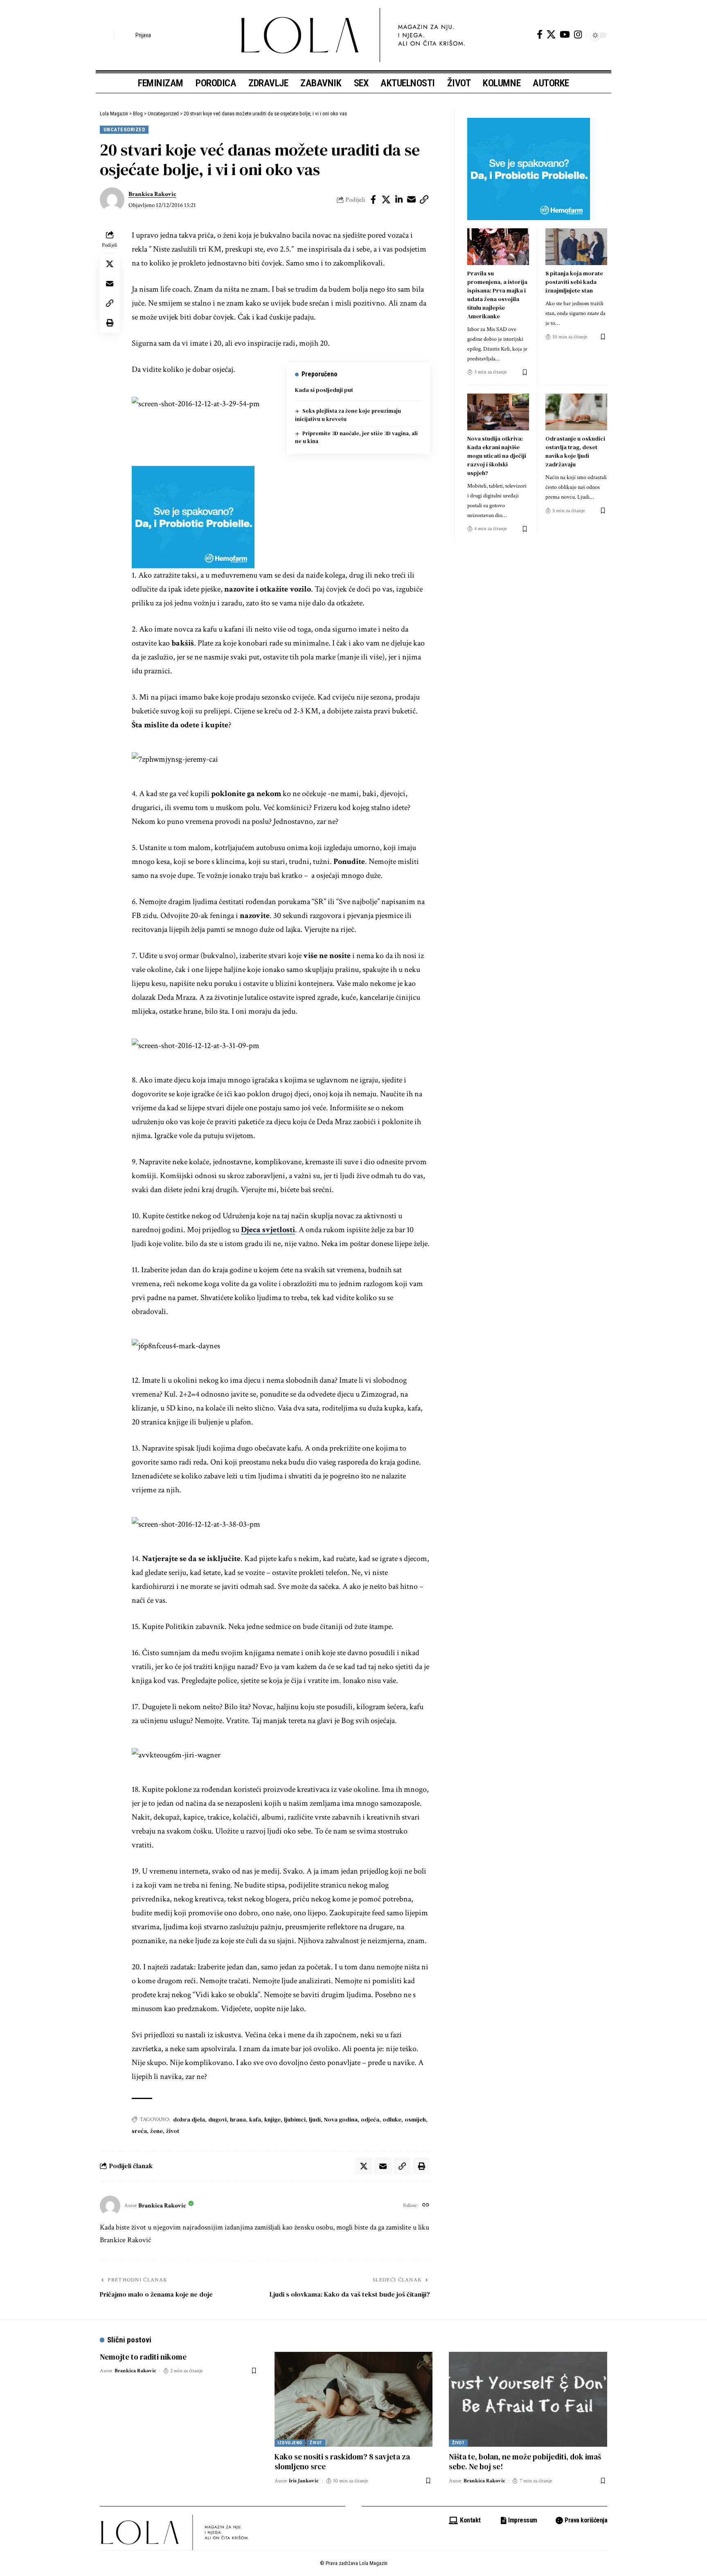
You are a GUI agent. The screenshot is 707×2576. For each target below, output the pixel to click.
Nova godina (341, 2119)
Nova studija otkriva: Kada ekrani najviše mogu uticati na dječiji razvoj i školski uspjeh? (497, 456)
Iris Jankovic (304, 2481)
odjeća (370, 2119)
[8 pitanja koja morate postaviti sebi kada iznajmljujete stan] (576, 247)
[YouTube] (565, 35)
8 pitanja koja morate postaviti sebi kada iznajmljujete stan (574, 282)
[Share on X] (386, 200)
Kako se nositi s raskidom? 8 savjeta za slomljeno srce (342, 2462)
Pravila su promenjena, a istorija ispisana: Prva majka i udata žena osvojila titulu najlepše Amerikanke (497, 295)
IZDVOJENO (290, 2443)
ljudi (315, 2119)
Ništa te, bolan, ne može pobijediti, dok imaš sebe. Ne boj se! (525, 2462)
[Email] (412, 200)
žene (156, 2131)
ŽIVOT (316, 2443)
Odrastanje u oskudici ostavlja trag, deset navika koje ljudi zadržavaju (575, 451)
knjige (272, 2119)
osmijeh (415, 2119)
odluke (392, 2119)
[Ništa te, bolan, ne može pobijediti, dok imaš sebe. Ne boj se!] (528, 2399)
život (173, 2131)
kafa (255, 2119)
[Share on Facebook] (374, 200)
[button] (106, 35)
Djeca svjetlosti (268, 1230)
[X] (551, 35)
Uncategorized (124, 129)
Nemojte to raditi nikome (143, 2357)
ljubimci (295, 2119)
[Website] (426, 2206)
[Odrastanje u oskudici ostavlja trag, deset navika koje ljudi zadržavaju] (576, 412)
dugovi (217, 2119)
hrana (238, 2119)
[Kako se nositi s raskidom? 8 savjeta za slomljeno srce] (354, 2399)
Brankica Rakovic (152, 194)
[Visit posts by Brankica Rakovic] (112, 200)
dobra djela (189, 2119)
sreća (139, 2131)
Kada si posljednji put (324, 390)
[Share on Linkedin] (399, 200)
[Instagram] (578, 35)
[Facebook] (540, 35)
